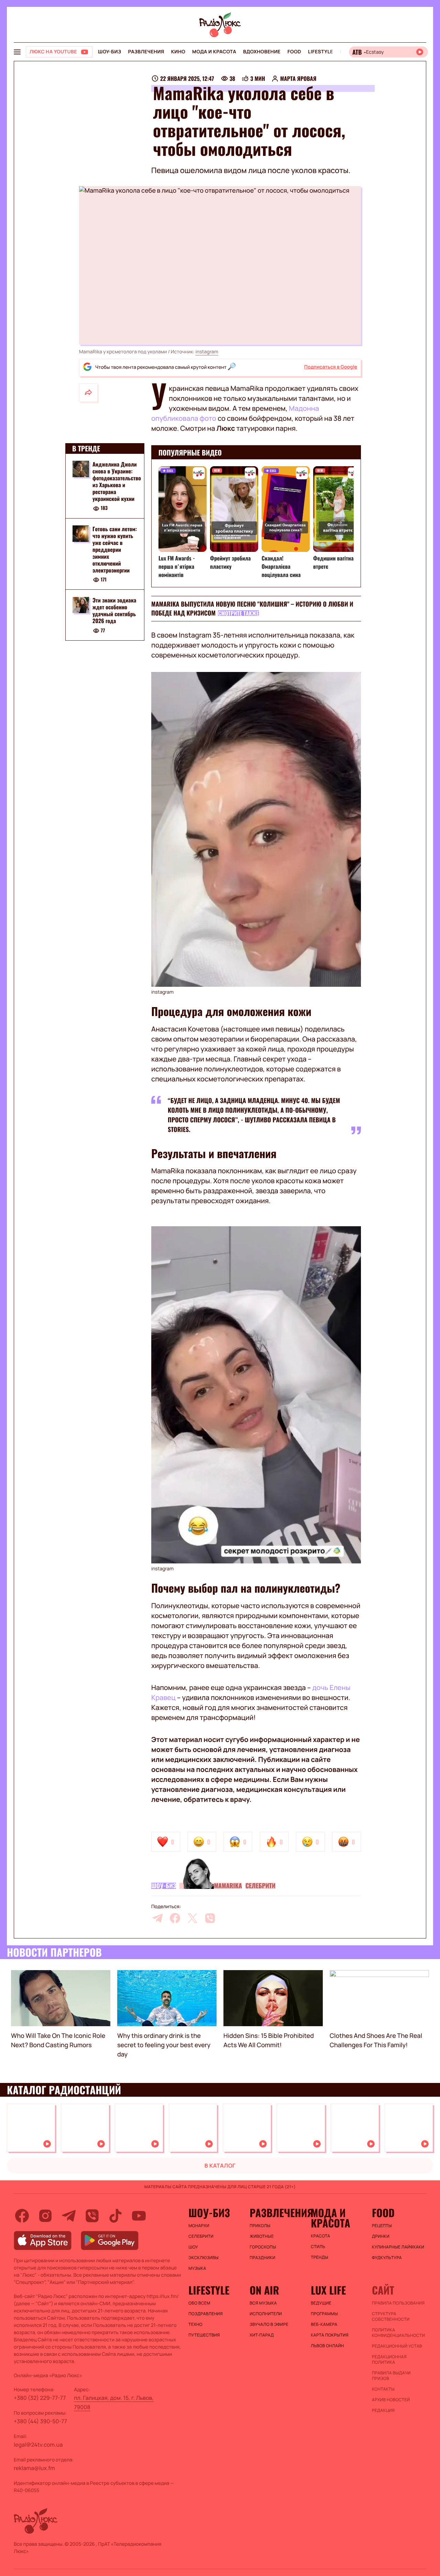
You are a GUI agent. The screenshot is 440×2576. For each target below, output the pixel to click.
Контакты (383, 2389)
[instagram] (45, 2216)
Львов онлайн (327, 2346)
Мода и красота (214, 52)
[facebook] (175, 1918)
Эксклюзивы (203, 2258)
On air (264, 2290)
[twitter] (192, 1918)
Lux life (328, 2290)
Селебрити (261, 1886)
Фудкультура (387, 2258)
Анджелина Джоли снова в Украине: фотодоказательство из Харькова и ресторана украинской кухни (117, 481)
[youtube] (139, 2216)
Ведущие (321, 2303)
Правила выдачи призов (391, 2376)
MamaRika (228, 1886)
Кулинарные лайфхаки (398, 2247)
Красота (320, 2236)
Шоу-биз (109, 52)
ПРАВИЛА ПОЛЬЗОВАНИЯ (398, 2303)
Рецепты (382, 2226)
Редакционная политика (389, 2360)
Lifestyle (321, 52)
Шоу (193, 2247)
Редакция (383, 2411)
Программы (324, 2314)
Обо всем (199, 2303)
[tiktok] (115, 2216)
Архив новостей (391, 2400)
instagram (207, 352)
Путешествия (204, 2335)
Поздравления (206, 2314)
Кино (178, 52)
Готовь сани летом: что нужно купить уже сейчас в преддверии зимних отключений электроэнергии (115, 549)
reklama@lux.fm (34, 2468)
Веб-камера (324, 2324)
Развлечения (146, 52)
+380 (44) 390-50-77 (40, 2421)
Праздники (262, 2258)
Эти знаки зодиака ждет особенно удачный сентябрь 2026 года (114, 611)
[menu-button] (17, 52)
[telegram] (157, 1918)
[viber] (210, 1918)
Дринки (381, 2236)
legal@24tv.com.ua (38, 2445)
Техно (195, 2324)
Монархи (199, 2226)
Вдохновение (262, 52)
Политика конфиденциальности (398, 2333)
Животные (262, 2236)
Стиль (318, 2247)
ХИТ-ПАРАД (262, 2335)
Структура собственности (391, 2317)
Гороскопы (263, 2247)
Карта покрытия (330, 2335)
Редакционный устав (397, 2346)
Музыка (197, 2268)
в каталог (220, 2166)
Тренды (320, 2257)
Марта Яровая (298, 78)
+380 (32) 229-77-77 (40, 2398)
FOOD (294, 52)
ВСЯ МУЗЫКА (263, 2303)
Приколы (260, 2226)
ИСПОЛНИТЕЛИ (266, 2314)
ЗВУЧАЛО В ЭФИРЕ (269, 2324)
